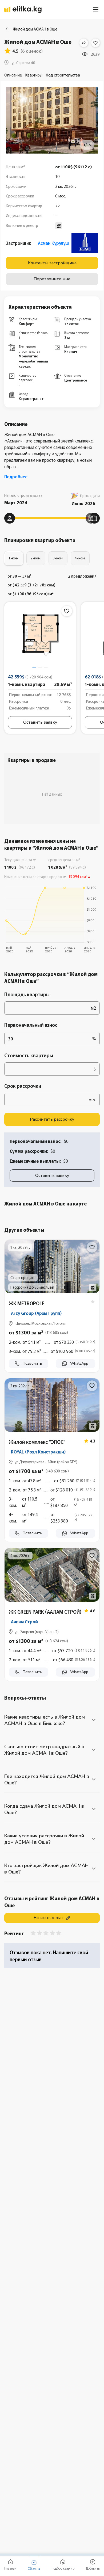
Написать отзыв (48, 1918)
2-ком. (36, 558)
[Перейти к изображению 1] (34, 667)
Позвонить (32, 1363)
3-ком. (58, 558)
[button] (52, 1345)
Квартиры (34, 75)
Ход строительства (63, 75)
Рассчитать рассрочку (52, 1119)
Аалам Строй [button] (24, 1621)
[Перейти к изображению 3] (46, 667)
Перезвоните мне (52, 279)
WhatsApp (79, 1363)
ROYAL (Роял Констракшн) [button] (38, 1452)
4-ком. (80, 558)
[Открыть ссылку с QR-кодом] (93, 1288)
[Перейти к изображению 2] (40, 667)
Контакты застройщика (52, 263)
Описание (13, 75)
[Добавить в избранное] (95, 43)
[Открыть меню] (96, 9)
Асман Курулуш (53, 243)
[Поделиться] (84, 43)
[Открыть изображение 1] (40, 636)
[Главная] (23, 9)
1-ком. (14, 558)
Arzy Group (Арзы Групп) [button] (36, 1313)
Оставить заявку (40, 722)
